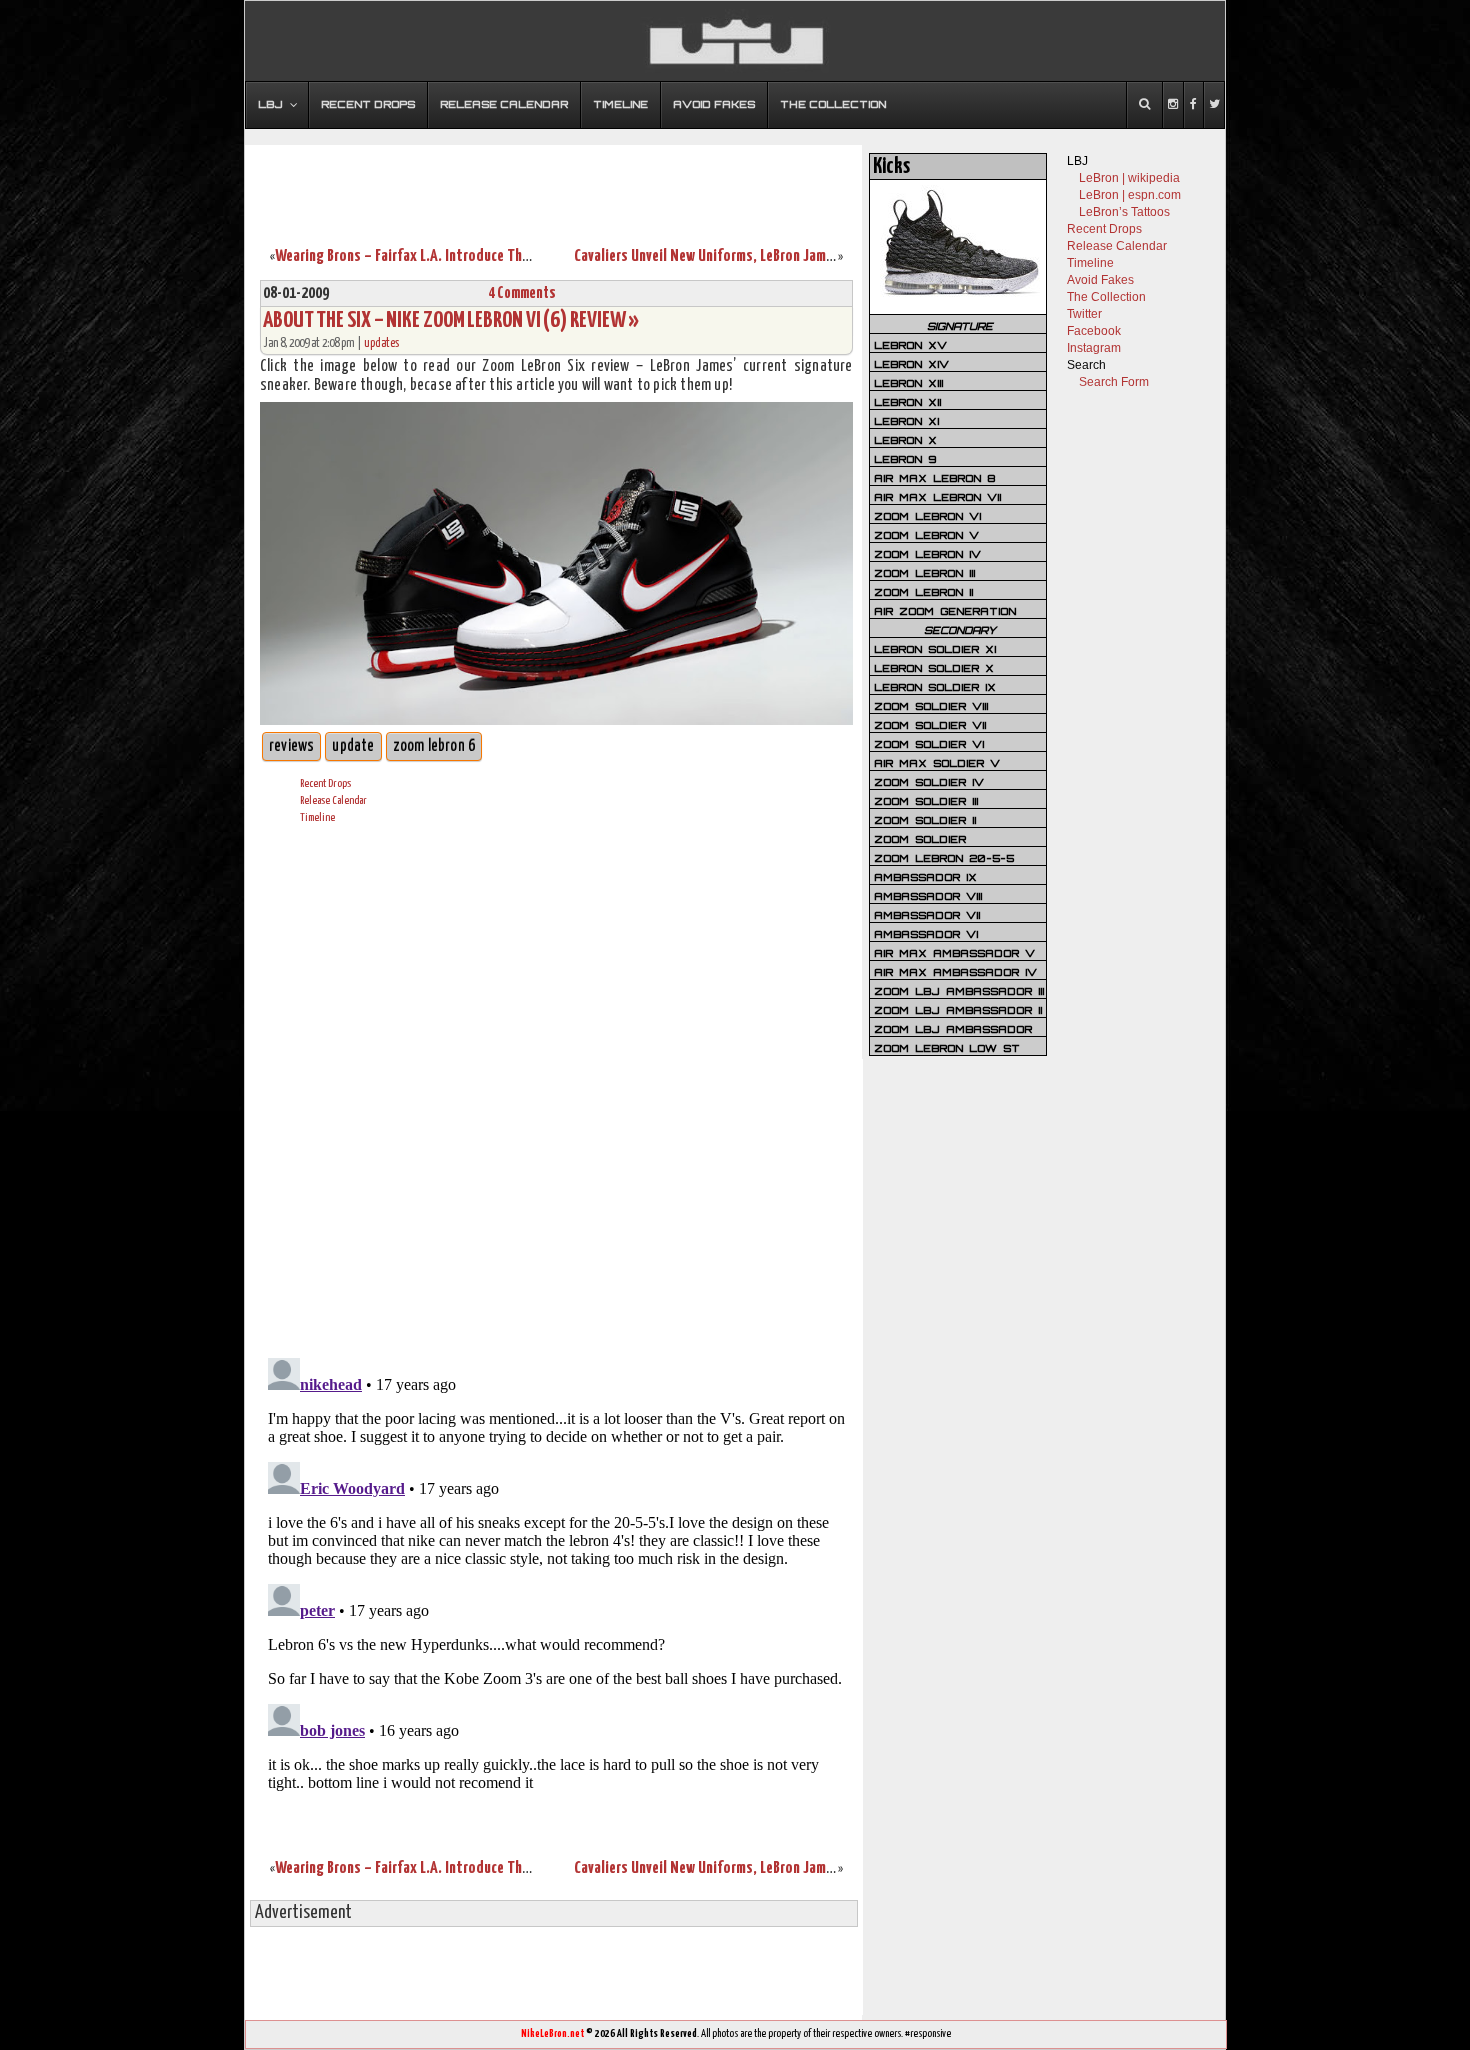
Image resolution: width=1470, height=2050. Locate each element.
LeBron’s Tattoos (1124, 212)
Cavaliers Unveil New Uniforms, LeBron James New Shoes (741, 256)
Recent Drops (325, 783)
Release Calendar (333, 800)
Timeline (317, 817)
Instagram (1094, 348)
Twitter (1084, 314)
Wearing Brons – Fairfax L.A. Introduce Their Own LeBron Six (453, 256)
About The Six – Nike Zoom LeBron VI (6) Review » (451, 320)
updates (381, 343)
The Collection (1106, 297)
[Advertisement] (554, 183)
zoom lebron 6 (434, 746)
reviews (291, 746)
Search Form (1114, 382)
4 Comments (522, 293)
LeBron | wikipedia (1129, 178)
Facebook (1094, 331)
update (353, 746)
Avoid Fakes (1100, 280)
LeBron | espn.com (1130, 195)
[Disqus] (556, 1088)
